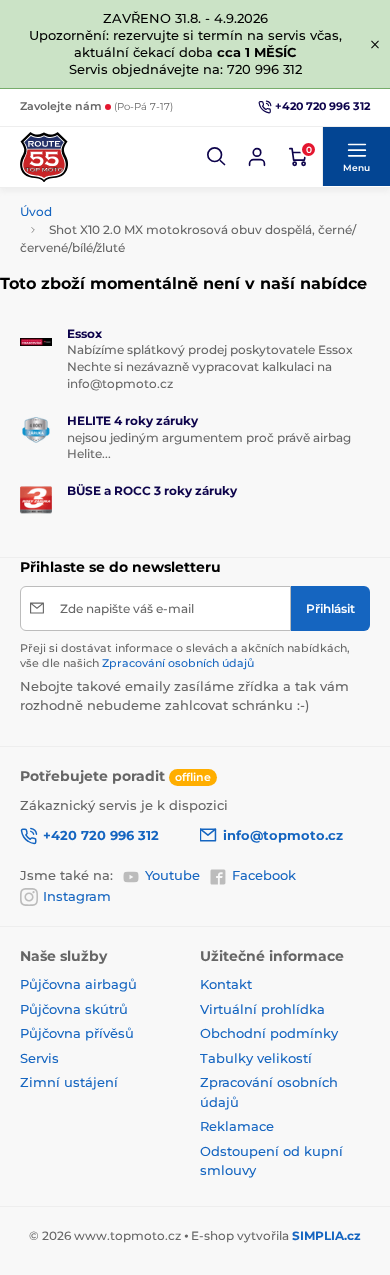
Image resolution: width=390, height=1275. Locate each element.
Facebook (264, 875)
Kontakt (226, 984)
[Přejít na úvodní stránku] (44, 157)
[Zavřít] (375, 44)
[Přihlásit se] (257, 157)
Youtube (172, 875)
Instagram (77, 896)
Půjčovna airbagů (78, 984)
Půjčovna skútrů (74, 1009)
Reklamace (237, 1126)
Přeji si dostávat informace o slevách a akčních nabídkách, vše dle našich (185, 655)
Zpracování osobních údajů (178, 663)
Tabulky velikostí (256, 1058)
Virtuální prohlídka (262, 1009)
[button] (217, 157)
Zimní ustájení (69, 1082)
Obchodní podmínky (269, 1033)
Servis (39, 1058)
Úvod (36, 211)
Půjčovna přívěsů (77, 1033)
